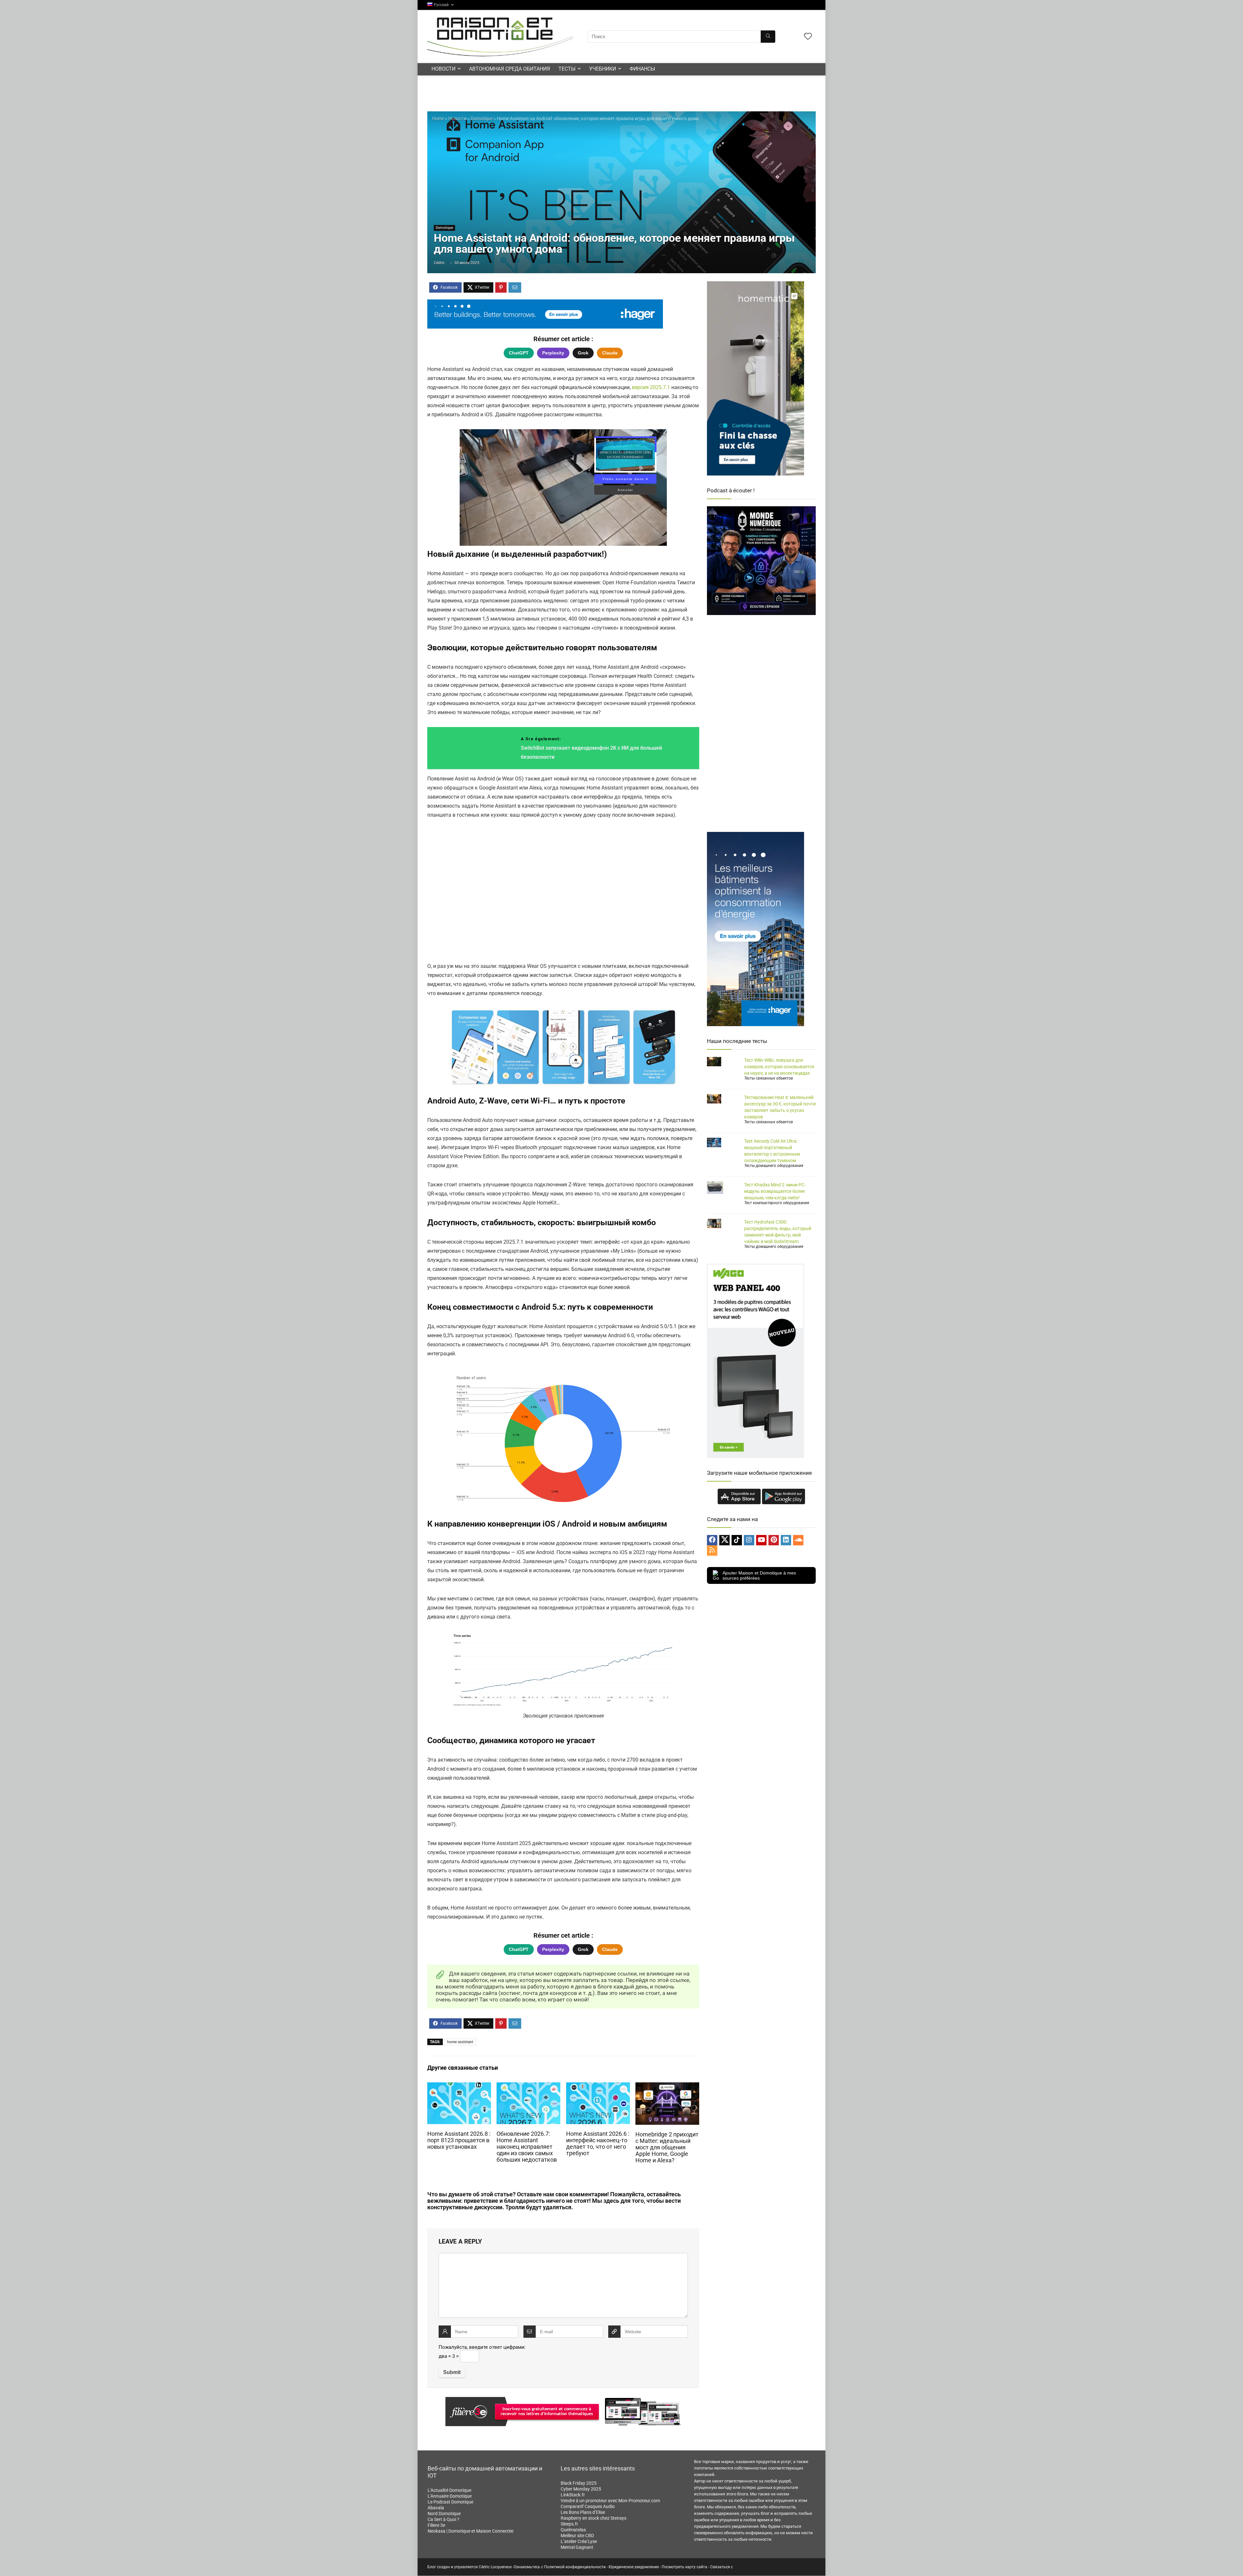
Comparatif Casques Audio (588, 2506)
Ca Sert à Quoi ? (443, 2519)
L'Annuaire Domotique (450, 2496)
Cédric (439, 263)
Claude (610, 353)
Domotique (482, 118)
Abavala (436, 2508)
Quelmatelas (573, 2530)
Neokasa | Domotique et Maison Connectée (470, 2531)
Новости (443, 69)
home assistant (460, 2042)
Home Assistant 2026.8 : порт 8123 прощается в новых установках (459, 2140)
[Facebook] (712, 1540)
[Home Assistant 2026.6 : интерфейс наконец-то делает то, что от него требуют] (598, 2087)
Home (438, 118)
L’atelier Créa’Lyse (579, 2541)
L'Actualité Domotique (449, 2490)
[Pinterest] (774, 1540)
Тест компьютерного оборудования (777, 1203)
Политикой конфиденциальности (575, 2567)
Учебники (603, 69)
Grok (583, 353)
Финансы (642, 69)
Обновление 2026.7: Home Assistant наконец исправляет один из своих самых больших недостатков (527, 2147)
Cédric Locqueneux (495, 2567)
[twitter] (724, 1540)
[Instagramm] (749, 1540)
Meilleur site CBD (577, 2536)
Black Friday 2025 (579, 2483)
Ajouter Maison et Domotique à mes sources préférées (759, 1575)
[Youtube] (761, 1540)
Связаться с (722, 2567)
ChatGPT (519, 353)
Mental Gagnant (577, 2547)
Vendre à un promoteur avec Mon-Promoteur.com (610, 2501)
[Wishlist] (808, 37)
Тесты (567, 69)
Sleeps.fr (569, 2524)
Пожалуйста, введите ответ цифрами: (482, 2347)
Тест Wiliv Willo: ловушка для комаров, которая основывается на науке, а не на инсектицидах (779, 1067)
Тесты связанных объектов (769, 1078)
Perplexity (553, 353)
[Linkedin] (786, 1540)
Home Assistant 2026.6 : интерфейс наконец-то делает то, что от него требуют (598, 2144)
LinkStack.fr (573, 2495)
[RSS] (712, 1551)
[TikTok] (737, 1540)
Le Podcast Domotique (450, 2502)
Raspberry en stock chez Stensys (594, 2518)
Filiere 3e (436, 2525)
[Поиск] (768, 37)
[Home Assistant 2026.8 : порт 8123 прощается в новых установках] (459, 2087)
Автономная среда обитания (510, 69)
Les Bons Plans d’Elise (583, 2512)
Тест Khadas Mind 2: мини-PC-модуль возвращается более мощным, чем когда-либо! (775, 1191)
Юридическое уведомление (634, 2567)
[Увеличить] (646, 1016)
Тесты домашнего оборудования (774, 1166)
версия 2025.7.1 (651, 387)
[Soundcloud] (798, 1540)
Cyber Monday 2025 (581, 2489)
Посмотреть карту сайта (684, 2567)
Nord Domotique (444, 2514)
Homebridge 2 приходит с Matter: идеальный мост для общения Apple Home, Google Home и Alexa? (667, 2147)
